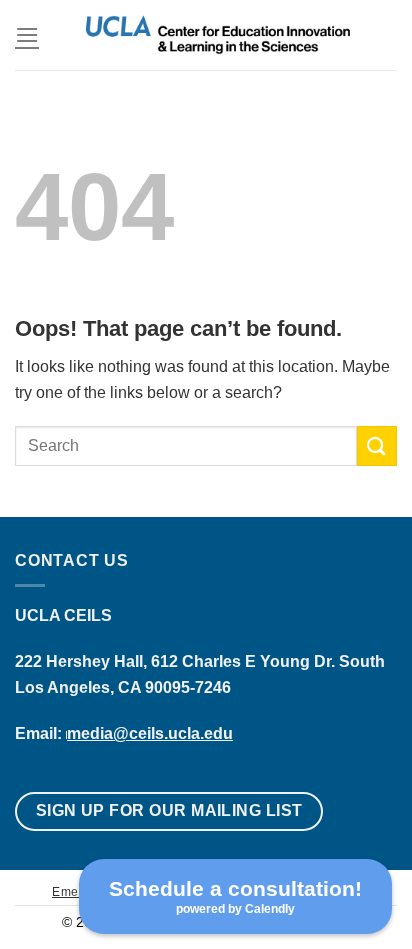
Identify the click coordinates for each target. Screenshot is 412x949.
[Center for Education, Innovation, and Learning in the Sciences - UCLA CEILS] (218, 35)
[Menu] (27, 34)
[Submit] (377, 445)
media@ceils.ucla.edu (150, 733)
